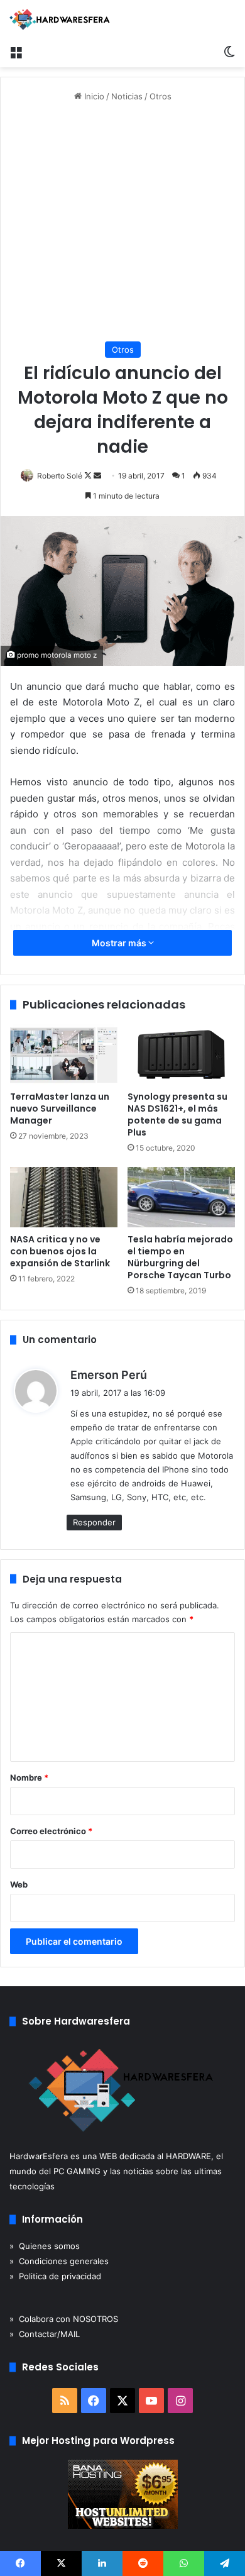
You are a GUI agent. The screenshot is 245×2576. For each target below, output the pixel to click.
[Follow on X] (89, 476)
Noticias (127, 96)
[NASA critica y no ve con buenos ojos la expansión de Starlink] (64, 1197)
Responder (94, 1522)
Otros (161, 96)
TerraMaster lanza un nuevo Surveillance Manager (60, 1108)
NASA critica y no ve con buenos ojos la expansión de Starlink (60, 1251)
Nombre (29, 1777)
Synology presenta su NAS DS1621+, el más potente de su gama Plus (177, 1114)
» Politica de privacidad (55, 2276)
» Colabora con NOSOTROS (64, 2319)
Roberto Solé (60, 476)
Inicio (93, 96)
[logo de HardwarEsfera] (60, 19)
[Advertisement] (122, 222)
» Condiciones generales (59, 2261)
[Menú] (16, 52)
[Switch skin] (229, 52)
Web (19, 1884)
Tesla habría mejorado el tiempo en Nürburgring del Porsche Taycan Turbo (180, 1257)
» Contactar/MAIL (45, 2334)
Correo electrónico (51, 1831)
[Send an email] (97, 476)
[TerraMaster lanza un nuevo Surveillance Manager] (64, 1054)
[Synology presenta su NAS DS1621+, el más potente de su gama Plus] (181, 1054)
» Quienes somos (45, 2246)
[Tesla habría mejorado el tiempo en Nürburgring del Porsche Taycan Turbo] (181, 1197)
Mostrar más (120, 943)
